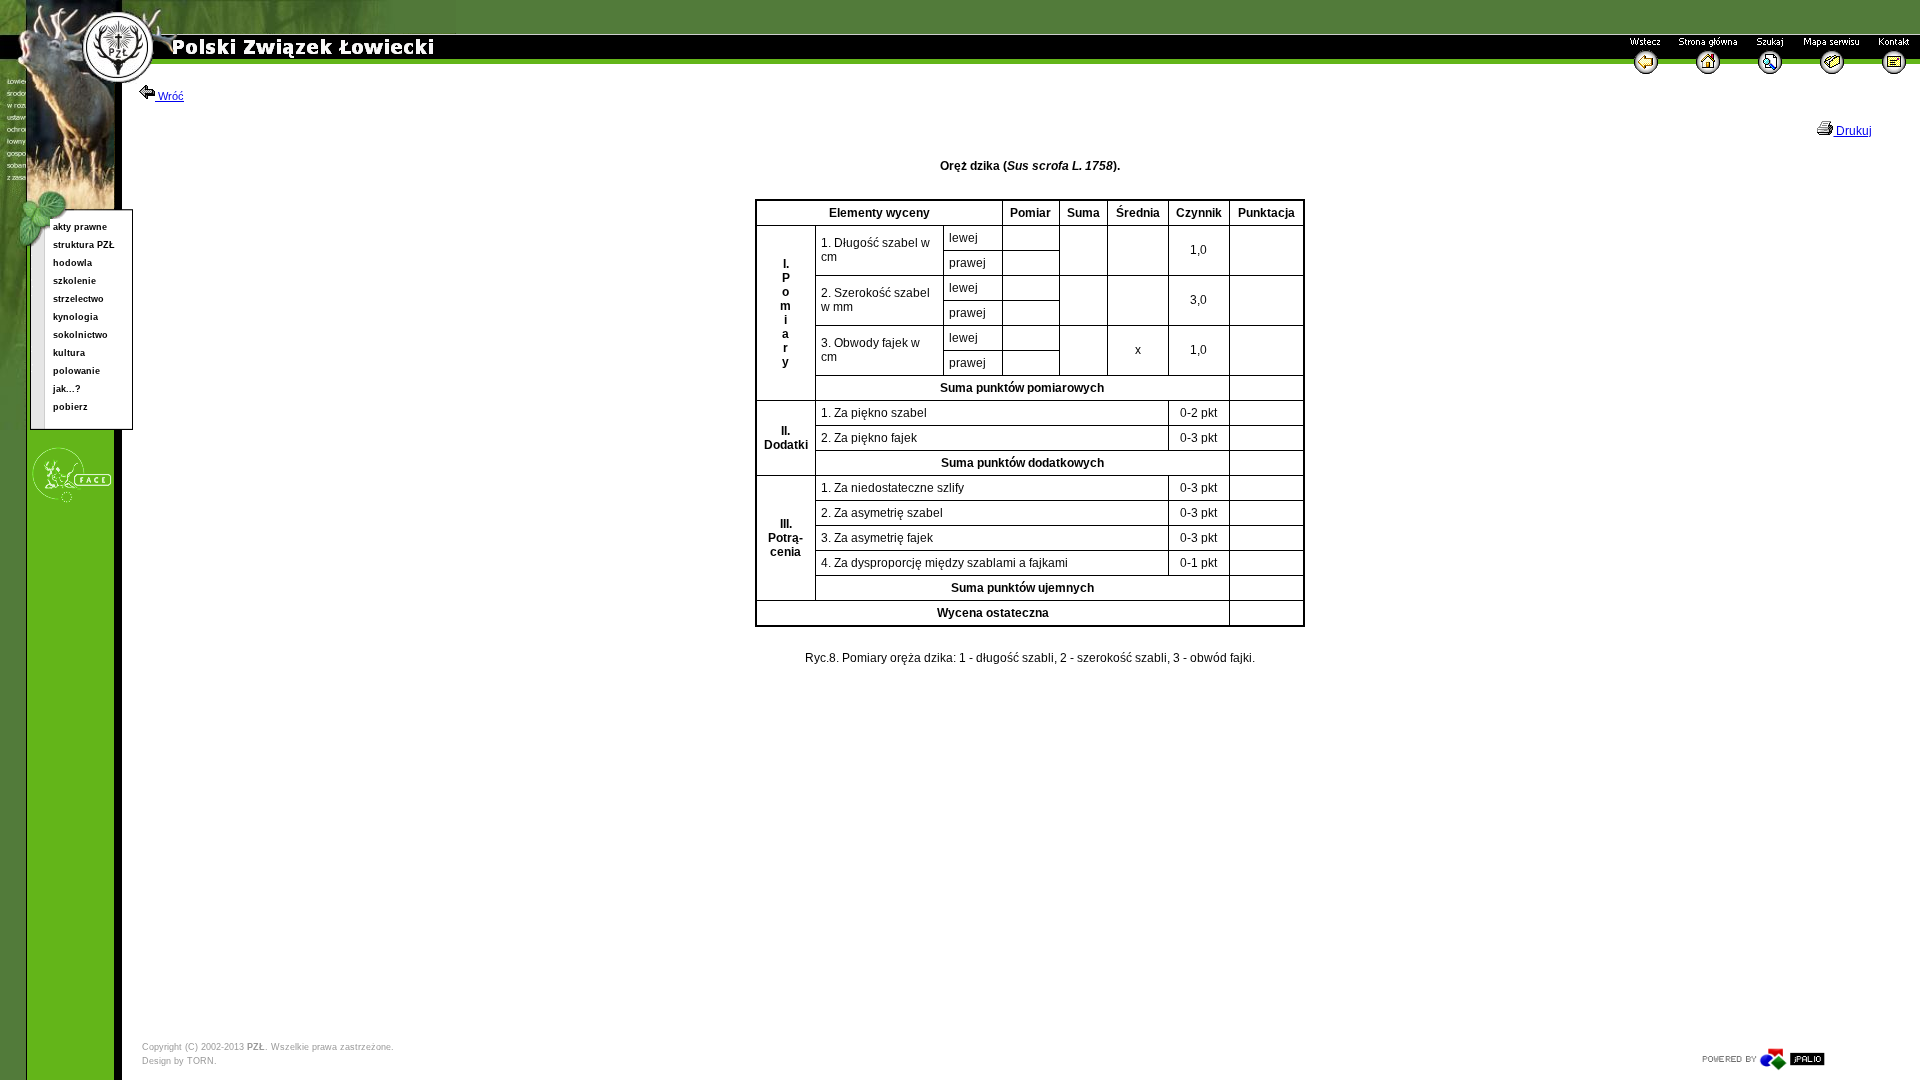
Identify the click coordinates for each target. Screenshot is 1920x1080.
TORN (200, 1061)
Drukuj (1852, 131)
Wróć (169, 96)
